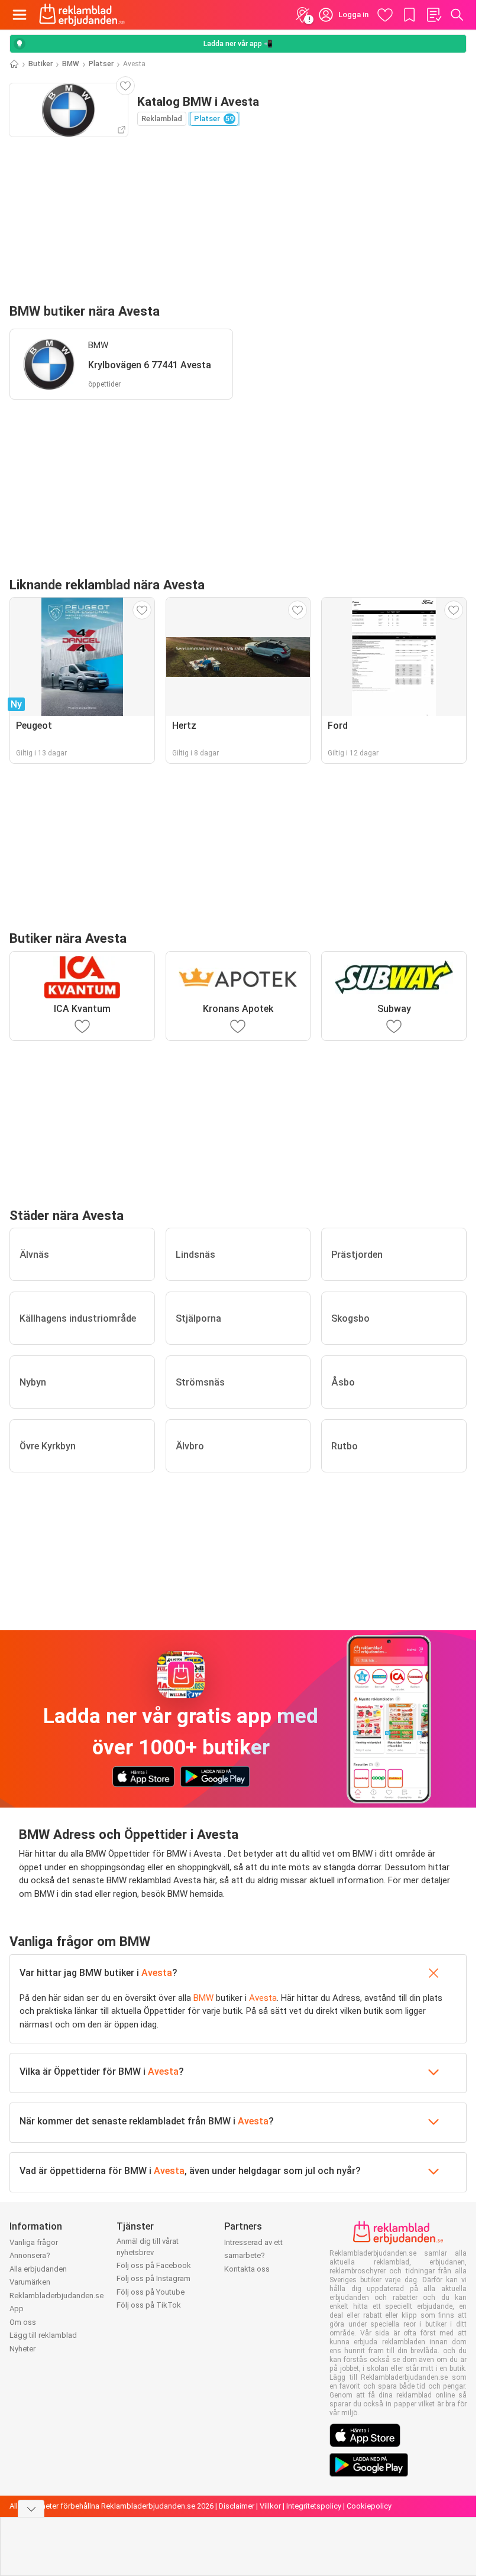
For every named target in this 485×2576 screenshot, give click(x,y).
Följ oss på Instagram (153, 2278)
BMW (71, 64)
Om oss (23, 2322)
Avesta (157, 1973)
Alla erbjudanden (38, 2269)
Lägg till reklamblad (43, 2335)
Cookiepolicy (369, 2506)
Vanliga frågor (34, 2242)
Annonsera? (30, 2255)
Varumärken (30, 2282)
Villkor (270, 2506)
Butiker (41, 64)
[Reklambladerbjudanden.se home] (82, 15)
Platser (101, 64)
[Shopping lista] (434, 15)
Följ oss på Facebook (154, 2265)
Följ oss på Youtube (151, 2292)
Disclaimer (237, 2506)
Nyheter (22, 2349)
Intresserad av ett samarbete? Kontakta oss (253, 2256)
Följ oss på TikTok (149, 2305)
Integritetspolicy (314, 2506)
